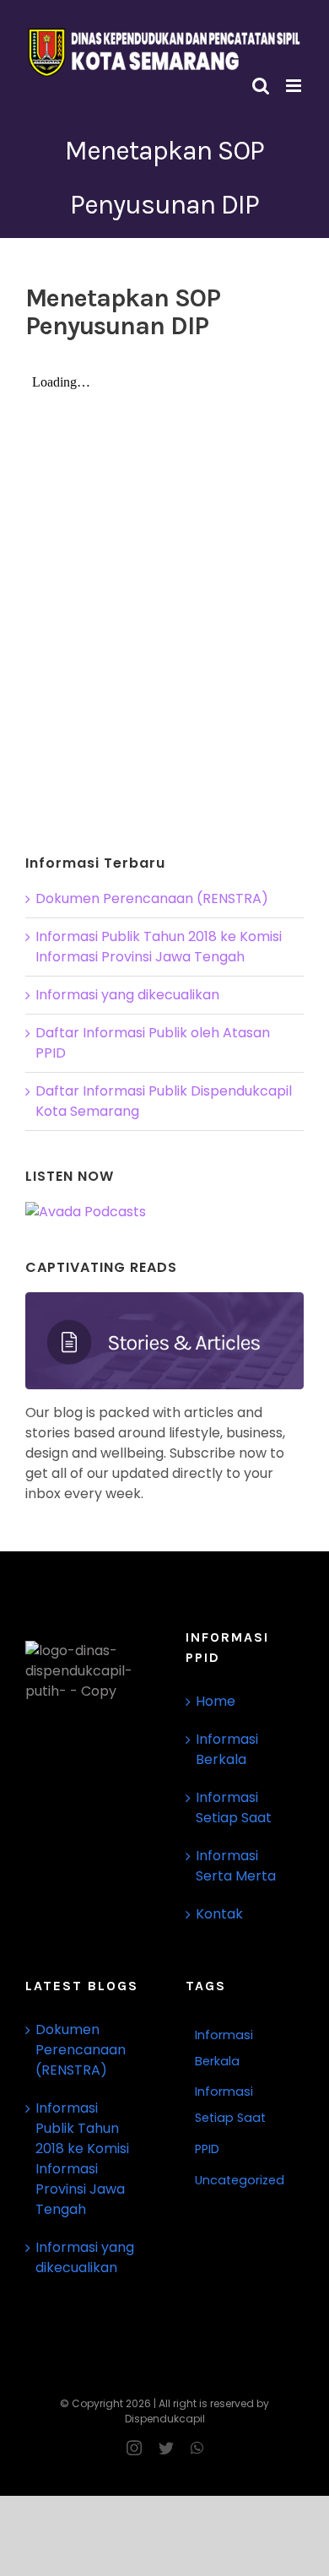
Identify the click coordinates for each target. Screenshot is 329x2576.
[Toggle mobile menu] (295, 86)
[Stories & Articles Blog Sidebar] (164, 1299)
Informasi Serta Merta (236, 1866)
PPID (207, 2149)
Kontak (219, 1914)
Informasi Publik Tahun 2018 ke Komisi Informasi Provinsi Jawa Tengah (159, 947)
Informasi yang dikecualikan (127, 995)
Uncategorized (240, 2180)
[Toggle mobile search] (261, 86)
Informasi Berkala (227, 1749)
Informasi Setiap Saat (234, 1808)
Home (216, 1701)
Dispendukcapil (165, 2419)
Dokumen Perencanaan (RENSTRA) (152, 898)
